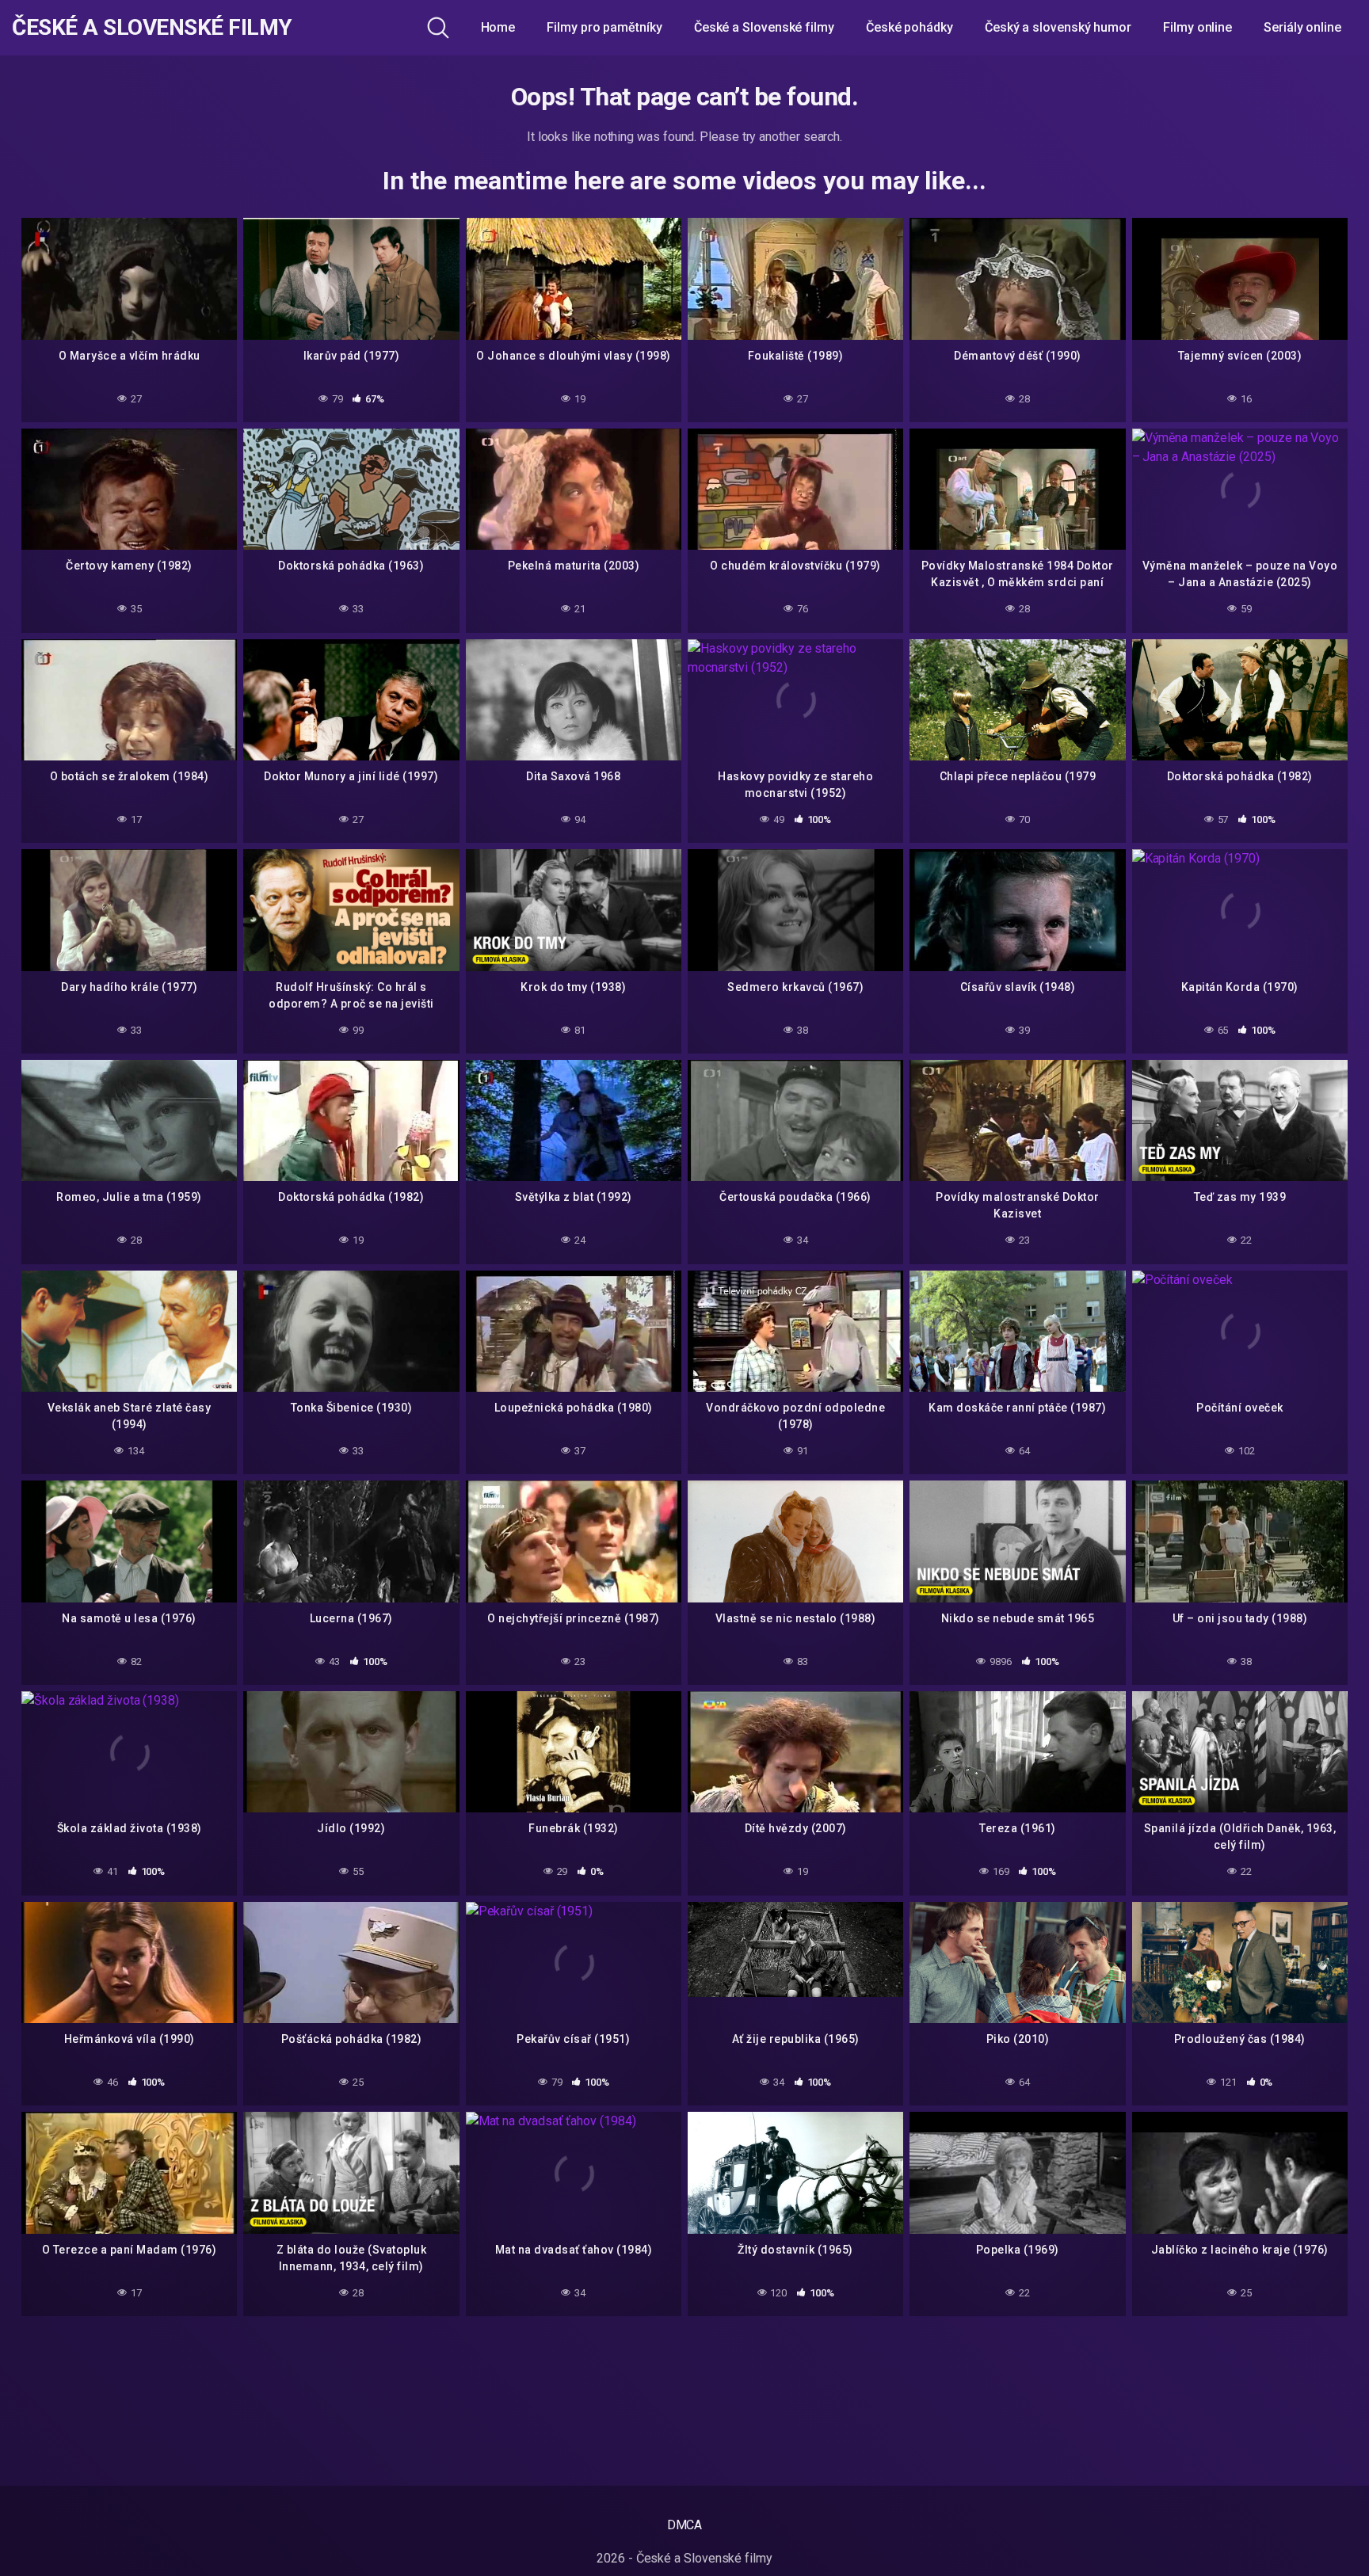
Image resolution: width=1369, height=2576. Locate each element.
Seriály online (1302, 27)
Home (498, 27)
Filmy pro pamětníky (604, 27)
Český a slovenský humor (1058, 27)
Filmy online (1197, 27)
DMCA (685, 2525)
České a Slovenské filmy (152, 28)
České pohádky (909, 27)
